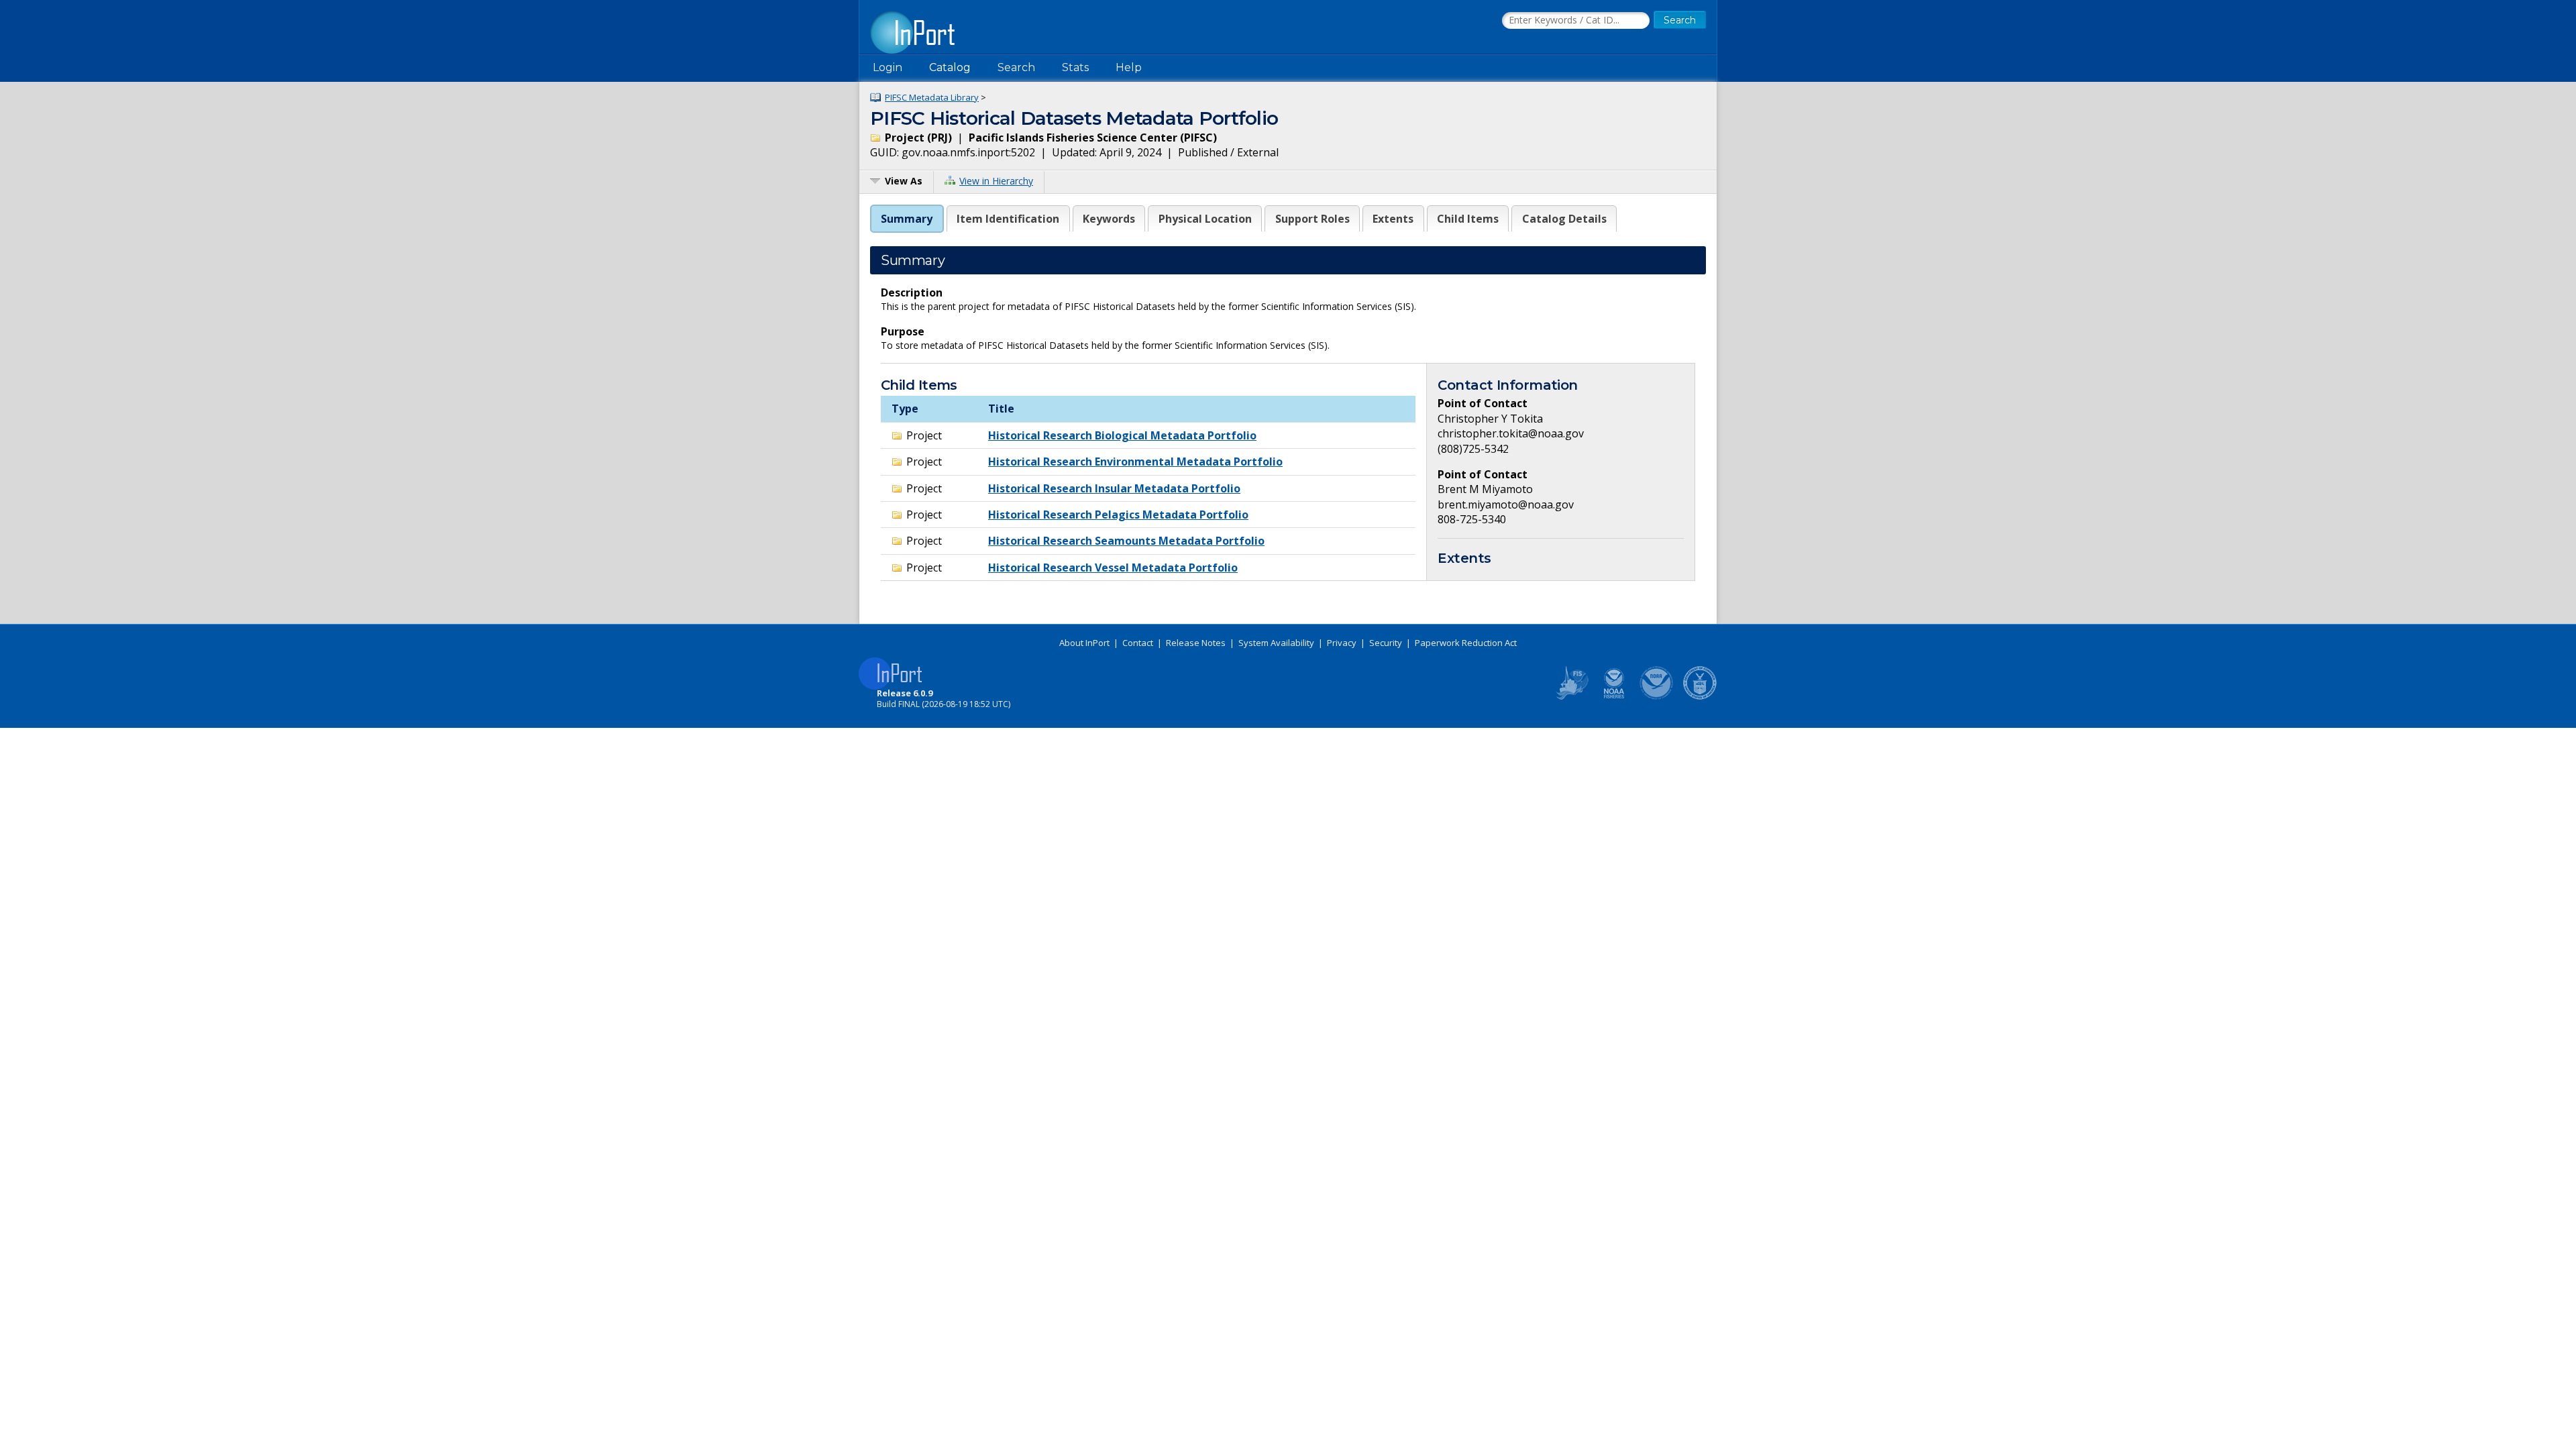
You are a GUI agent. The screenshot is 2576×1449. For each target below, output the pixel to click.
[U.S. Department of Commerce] (1700, 697)
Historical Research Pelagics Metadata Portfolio (1118, 515)
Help (1129, 67)
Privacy (1342, 643)
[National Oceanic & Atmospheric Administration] (1657, 697)
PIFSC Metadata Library (932, 97)
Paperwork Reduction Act (1466, 643)
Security (1386, 643)
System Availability (1276, 643)
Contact (1138, 643)
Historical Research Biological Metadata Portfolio (1122, 435)
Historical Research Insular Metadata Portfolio (1114, 488)
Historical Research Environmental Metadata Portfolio (1135, 462)
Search (1016, 67)
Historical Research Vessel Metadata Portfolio (1113, 568)
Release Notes (1196, 643)
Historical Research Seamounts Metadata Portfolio (1126, 541)
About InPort (1084, 643)
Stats (1075, 67)
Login (888, 67)
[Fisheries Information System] (1571, 697)
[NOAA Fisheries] (1614, 697)
